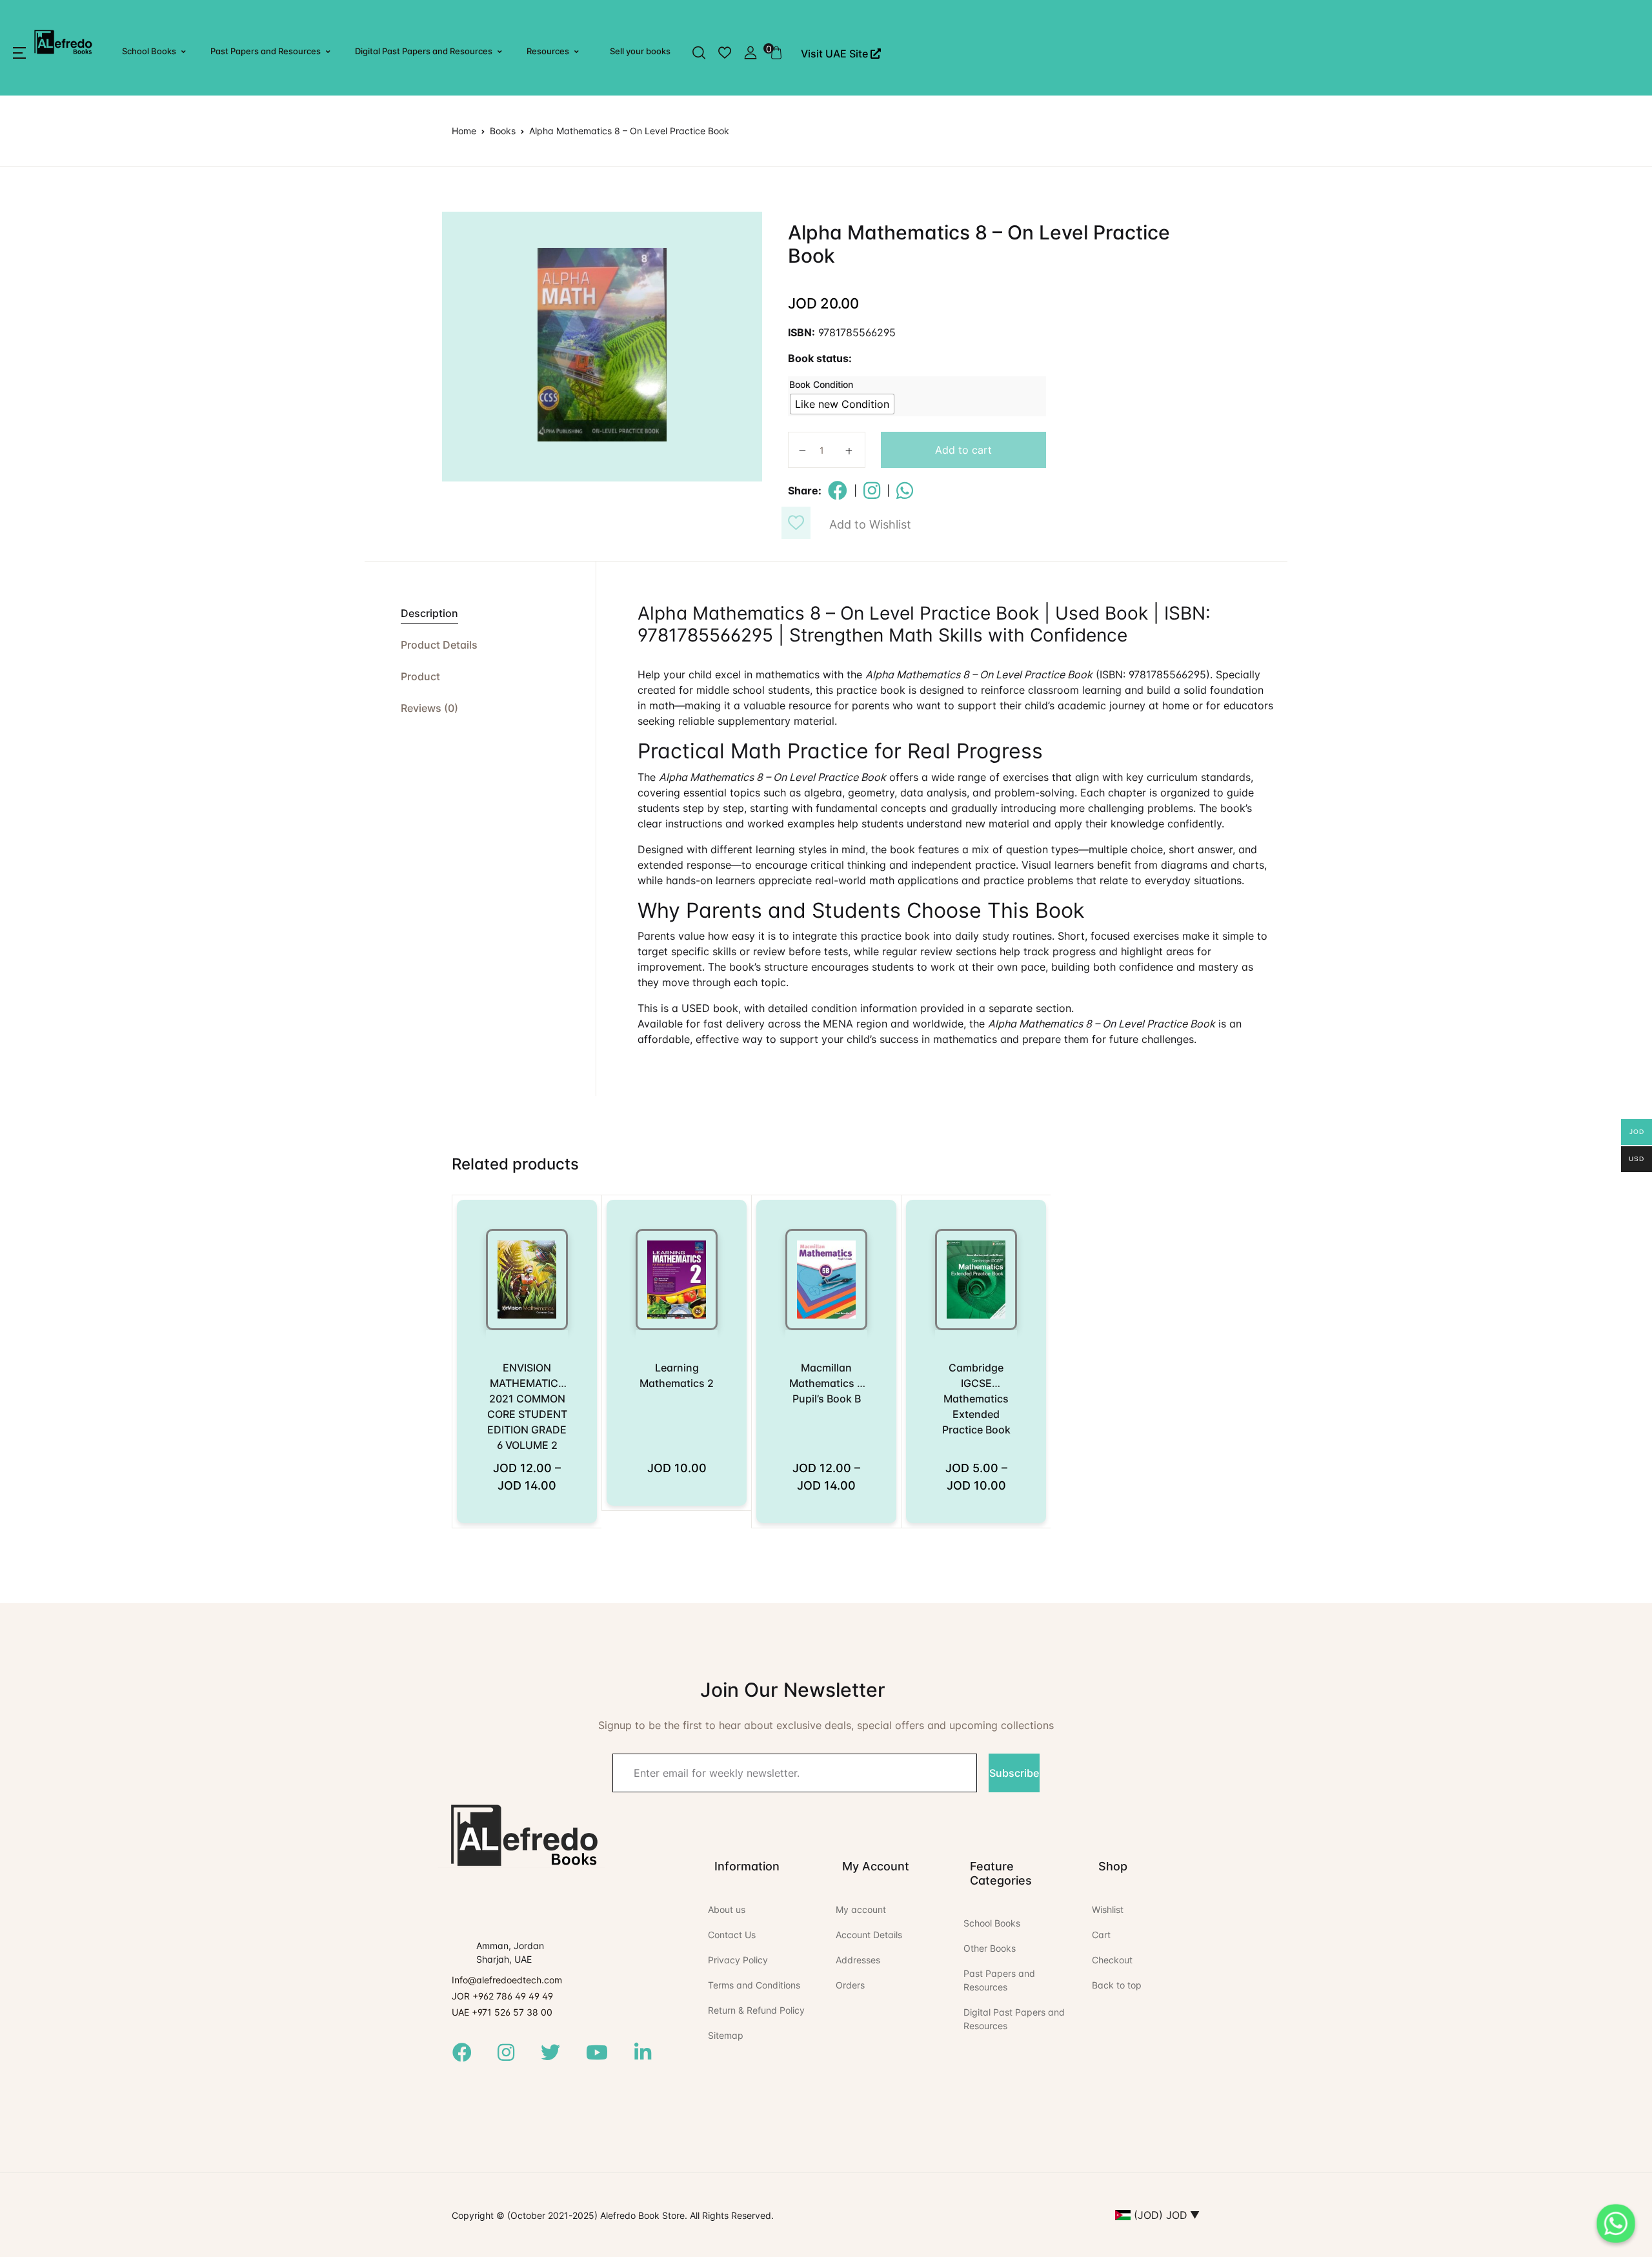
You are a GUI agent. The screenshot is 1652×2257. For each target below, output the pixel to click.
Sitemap (726, 2035)
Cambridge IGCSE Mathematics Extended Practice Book (976, 1399)
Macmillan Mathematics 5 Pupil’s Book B (826, 1383)
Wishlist (1108, 1909)
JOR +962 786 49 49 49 (502, 1996)
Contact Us (732, 1935)
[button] (19, 53)
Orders (850, 1985)
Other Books (990, 1948)
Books (503, 131)
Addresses (858, 1960)
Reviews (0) (429, 708)
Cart (1101, 1935)
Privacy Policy (738, 1960)
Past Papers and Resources (266, 51)
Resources (548, 51)
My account (861, 1909)
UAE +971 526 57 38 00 (502, 2012)
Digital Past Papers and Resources (424, 51)
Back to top (1117, 1985)
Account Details (869, 1935)
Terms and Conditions (754, 1985)
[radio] (842, 404)
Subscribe (1014, 1773)
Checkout (1112, 1960)
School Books (149, 51)
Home (464, 131)
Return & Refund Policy (756, 2010)
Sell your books (640, 51)
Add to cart (963, 450)
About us (727, 1909)
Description (429, 613)
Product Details (439, 645)
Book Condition (821, 384)
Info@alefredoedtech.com (507, 1980)
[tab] (480, 613)
